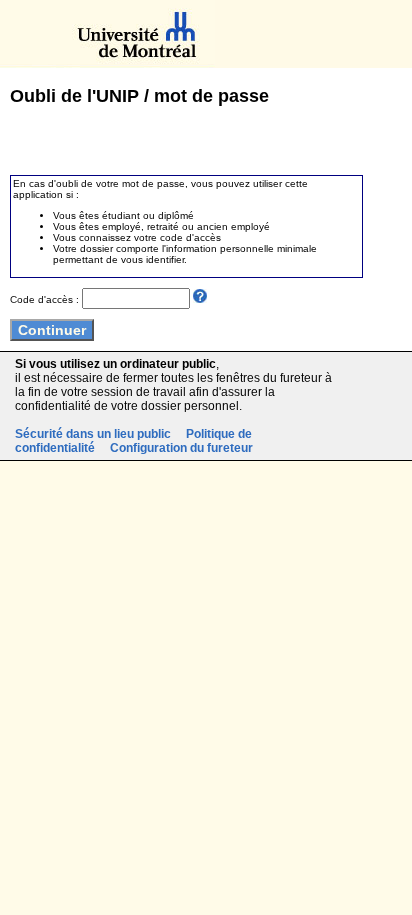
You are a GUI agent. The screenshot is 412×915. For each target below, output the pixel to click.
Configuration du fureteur (181, 448)
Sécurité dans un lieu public (93, 434)
